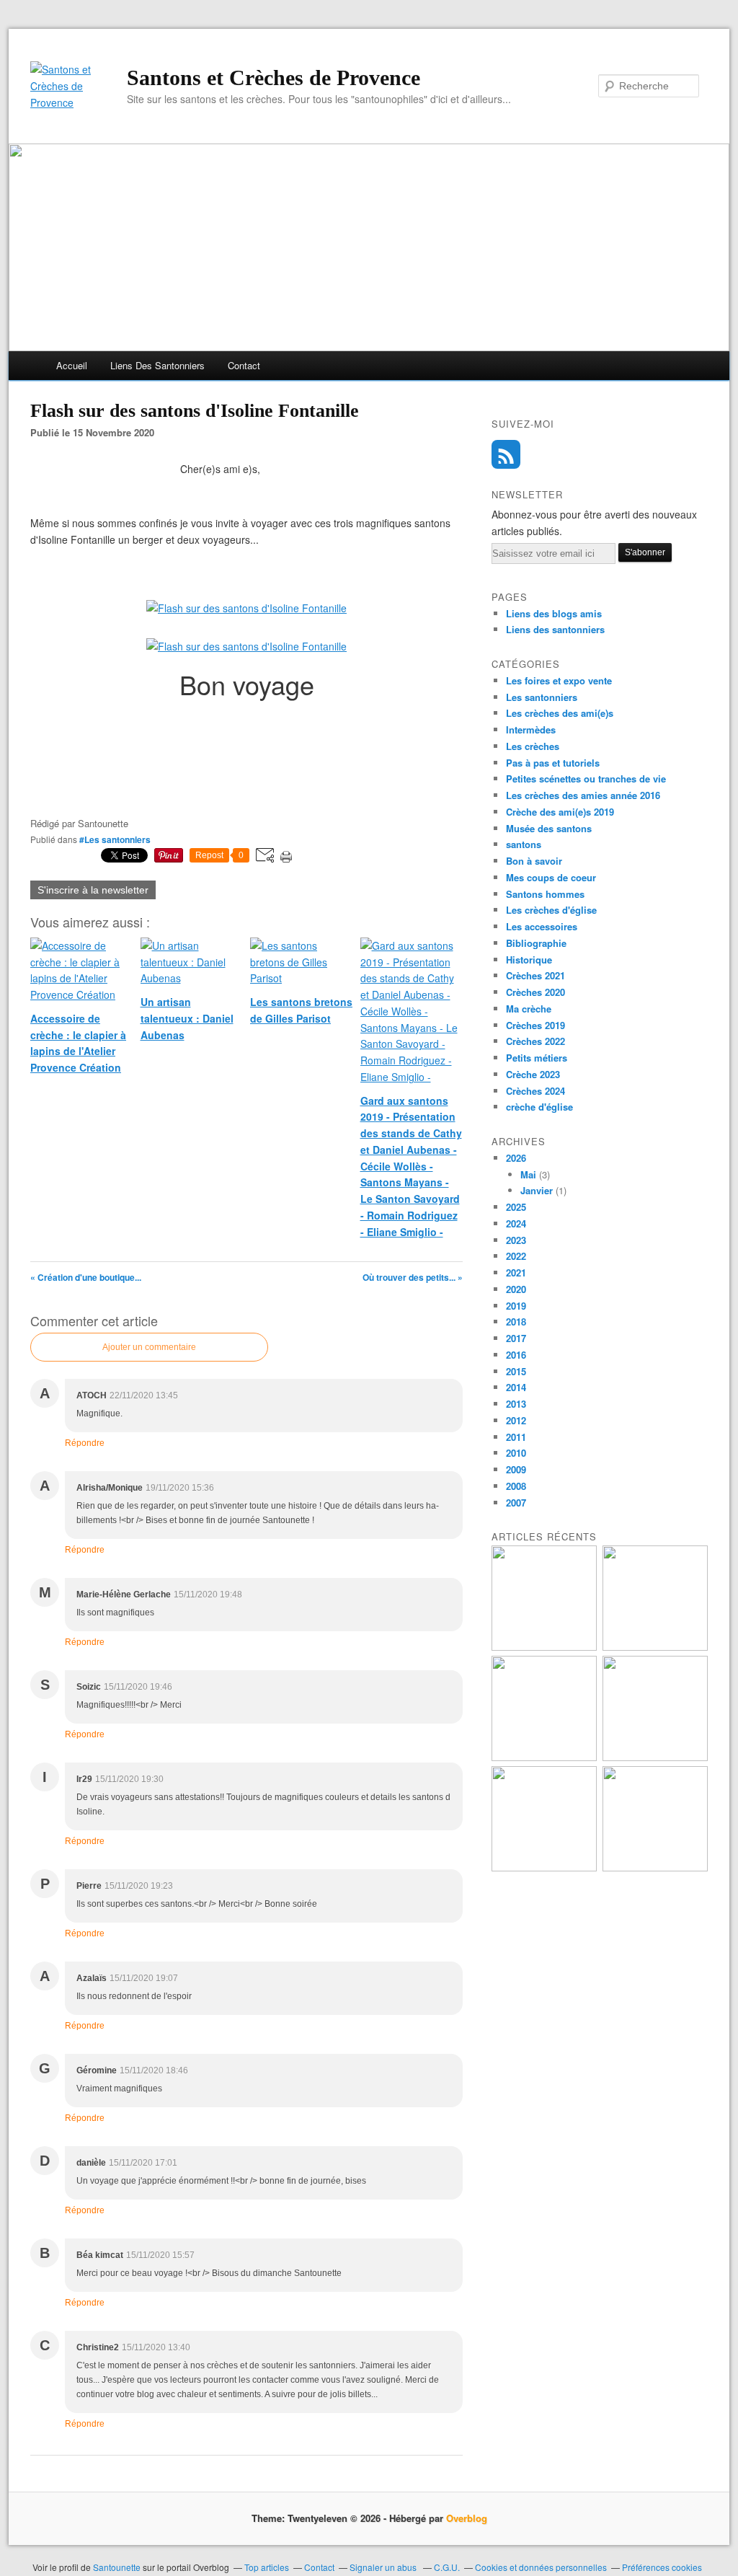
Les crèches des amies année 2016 (583, 795)
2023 (516, 1240)
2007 (516, 1503)
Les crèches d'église (551, 910)
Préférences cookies (662, 2567)
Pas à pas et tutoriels (553, 763)
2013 (516, 1404)
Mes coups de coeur (551, 877)
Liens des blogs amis (554, 613)
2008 (516, 1486)
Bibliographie (536, 943)
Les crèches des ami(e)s (560, 713)
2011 (516, 1437)
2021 (516, 1272)
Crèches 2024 (535, 1091)
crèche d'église (539, 1107)
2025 (516, 1207)
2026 (516, 1158)
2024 (516, 1223)
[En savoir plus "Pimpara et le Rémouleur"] (544, 1647)
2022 (516, 1256)
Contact (244, 365)
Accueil (72, 365)
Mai (528, 1174)
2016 (516, 1355)
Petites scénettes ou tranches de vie (586, 778)
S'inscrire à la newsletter (93, 890)
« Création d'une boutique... (86, 1277)
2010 (516, 1453)
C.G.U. (447, 2567)
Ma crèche (529, 1009)
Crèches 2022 (535, 1041)
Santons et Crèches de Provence (274, 78)
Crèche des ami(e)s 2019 (560, 812)
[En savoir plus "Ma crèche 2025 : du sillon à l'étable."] (655, 1757)
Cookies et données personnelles (541, 2567)
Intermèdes (531, 729)
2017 (516, 1338)
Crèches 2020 (535, 992)
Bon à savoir (534, 861)
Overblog (467, 2518)
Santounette (117, 2567)
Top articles (267, 2567)
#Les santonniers (115, 839)
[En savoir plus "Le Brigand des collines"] (544, 1757)
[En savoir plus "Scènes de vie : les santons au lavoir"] (655, 1867)
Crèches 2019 (535, 1025)
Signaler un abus (384, 2567)
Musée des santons (549, 828)
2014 (516, 1387)
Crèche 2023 (533, 1074)
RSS (506, 454)
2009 (516, 1469)
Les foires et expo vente (559, 680)
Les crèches (533, 746)
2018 (516, 1322)
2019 (516, 1306)
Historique (529, 960)
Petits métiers (537, 1058)
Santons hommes (545, 894)
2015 (516, 1371)
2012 (516, 1420)
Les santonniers (542, 697)
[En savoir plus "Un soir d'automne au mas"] (655, 1647)
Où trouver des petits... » (413, 1277)
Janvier (537, 1190)
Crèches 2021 (535, 975)
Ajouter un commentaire (149, 1347)
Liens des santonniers (157, 365)
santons (524, 844)
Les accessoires (542, 926)
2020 (516, 1289)
